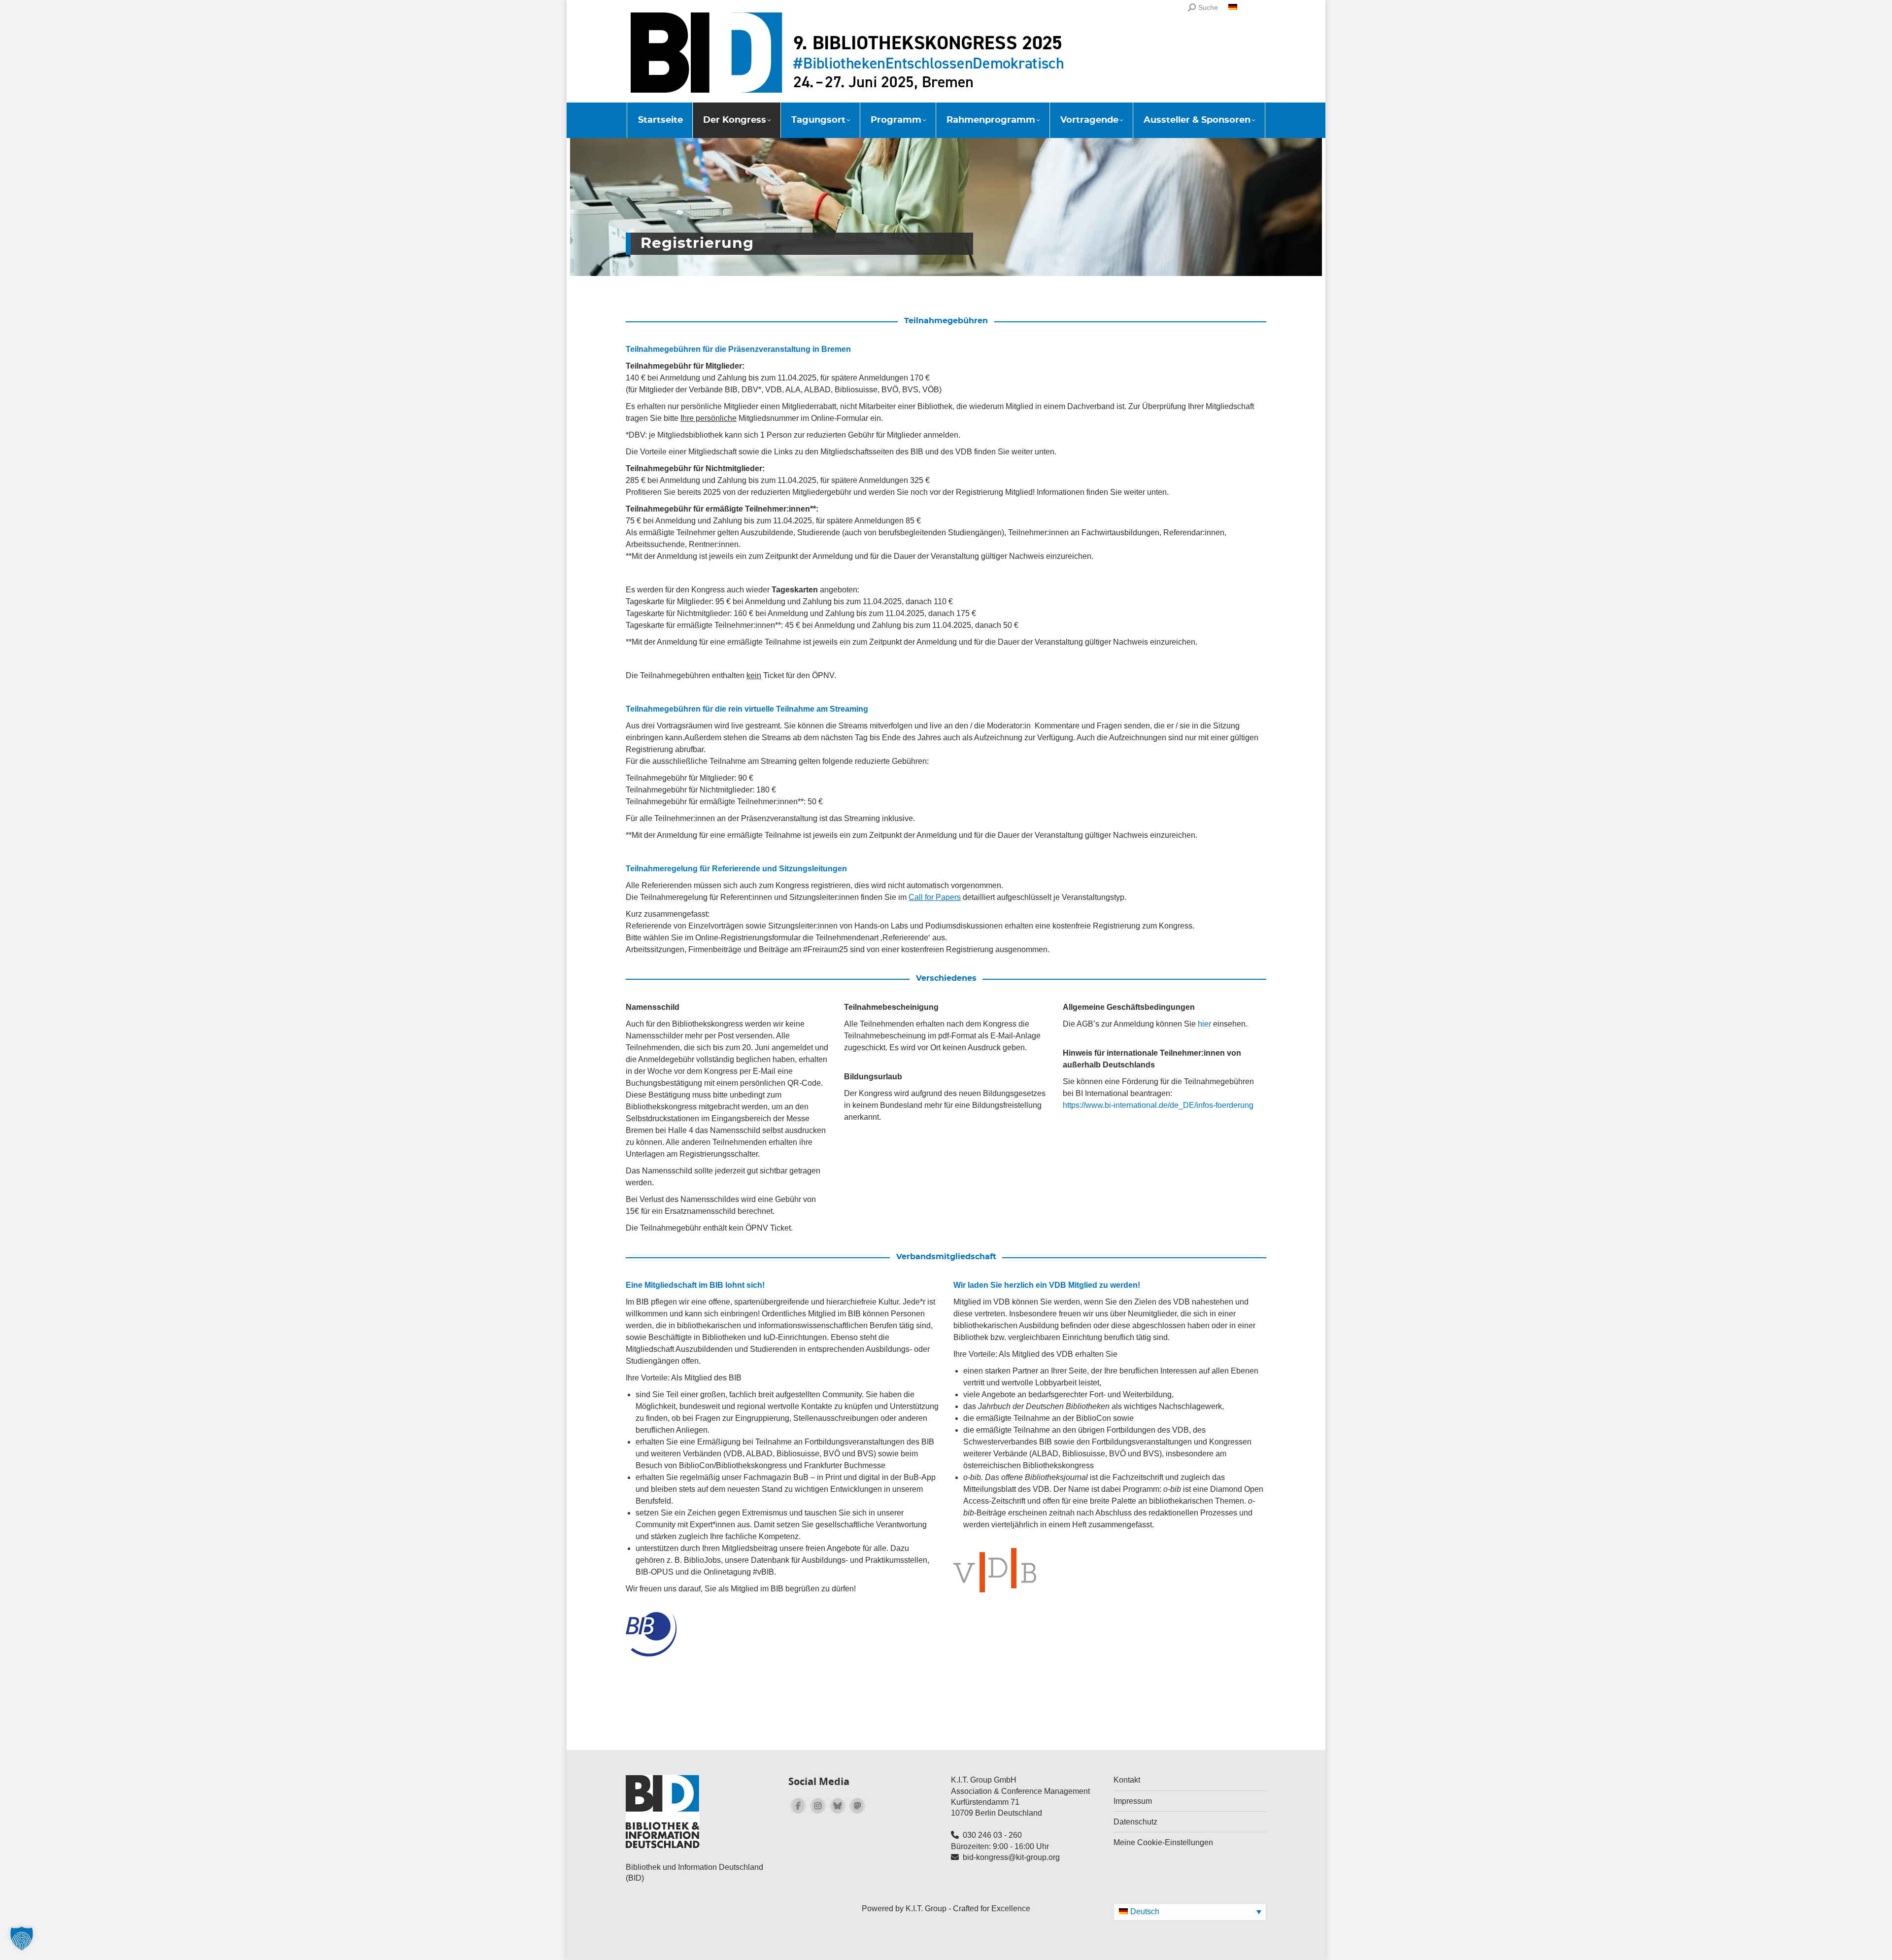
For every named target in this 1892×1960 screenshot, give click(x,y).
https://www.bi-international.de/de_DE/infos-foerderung (1158, 1105)
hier (1204, 1024)
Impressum (1133, 1801)
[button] (22, 1938)
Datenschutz (1135, 1822)
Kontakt (1127, 1780)
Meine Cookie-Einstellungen (1163, 1842)
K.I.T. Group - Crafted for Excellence (968, 1908)
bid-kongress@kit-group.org (1011, 1857)
